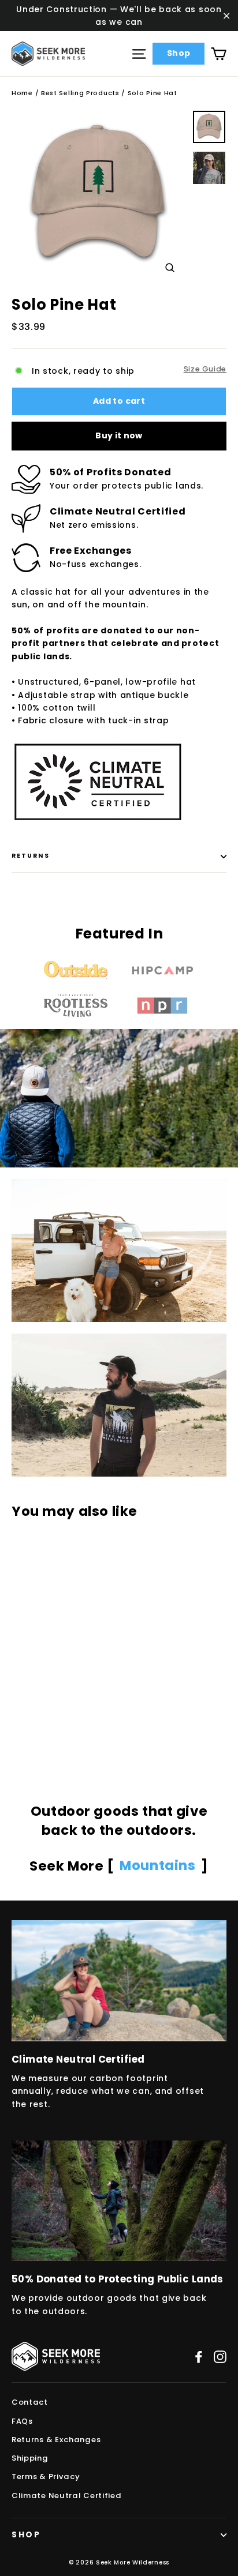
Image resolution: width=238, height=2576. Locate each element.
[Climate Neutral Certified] (119, 1980)
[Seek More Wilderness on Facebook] (199, 2357)
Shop (178, 53)
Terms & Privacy (46, 2477)
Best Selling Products (80, 93)
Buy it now (119, 435)
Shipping (30, 2458)
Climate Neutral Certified (67, 2496)
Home (22, 93)
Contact (30, 2402)
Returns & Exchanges (56, 2440)
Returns (31, 856)
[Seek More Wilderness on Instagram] (220, 2357)
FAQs (22, 2421)
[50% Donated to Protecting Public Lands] (119, 2201)
